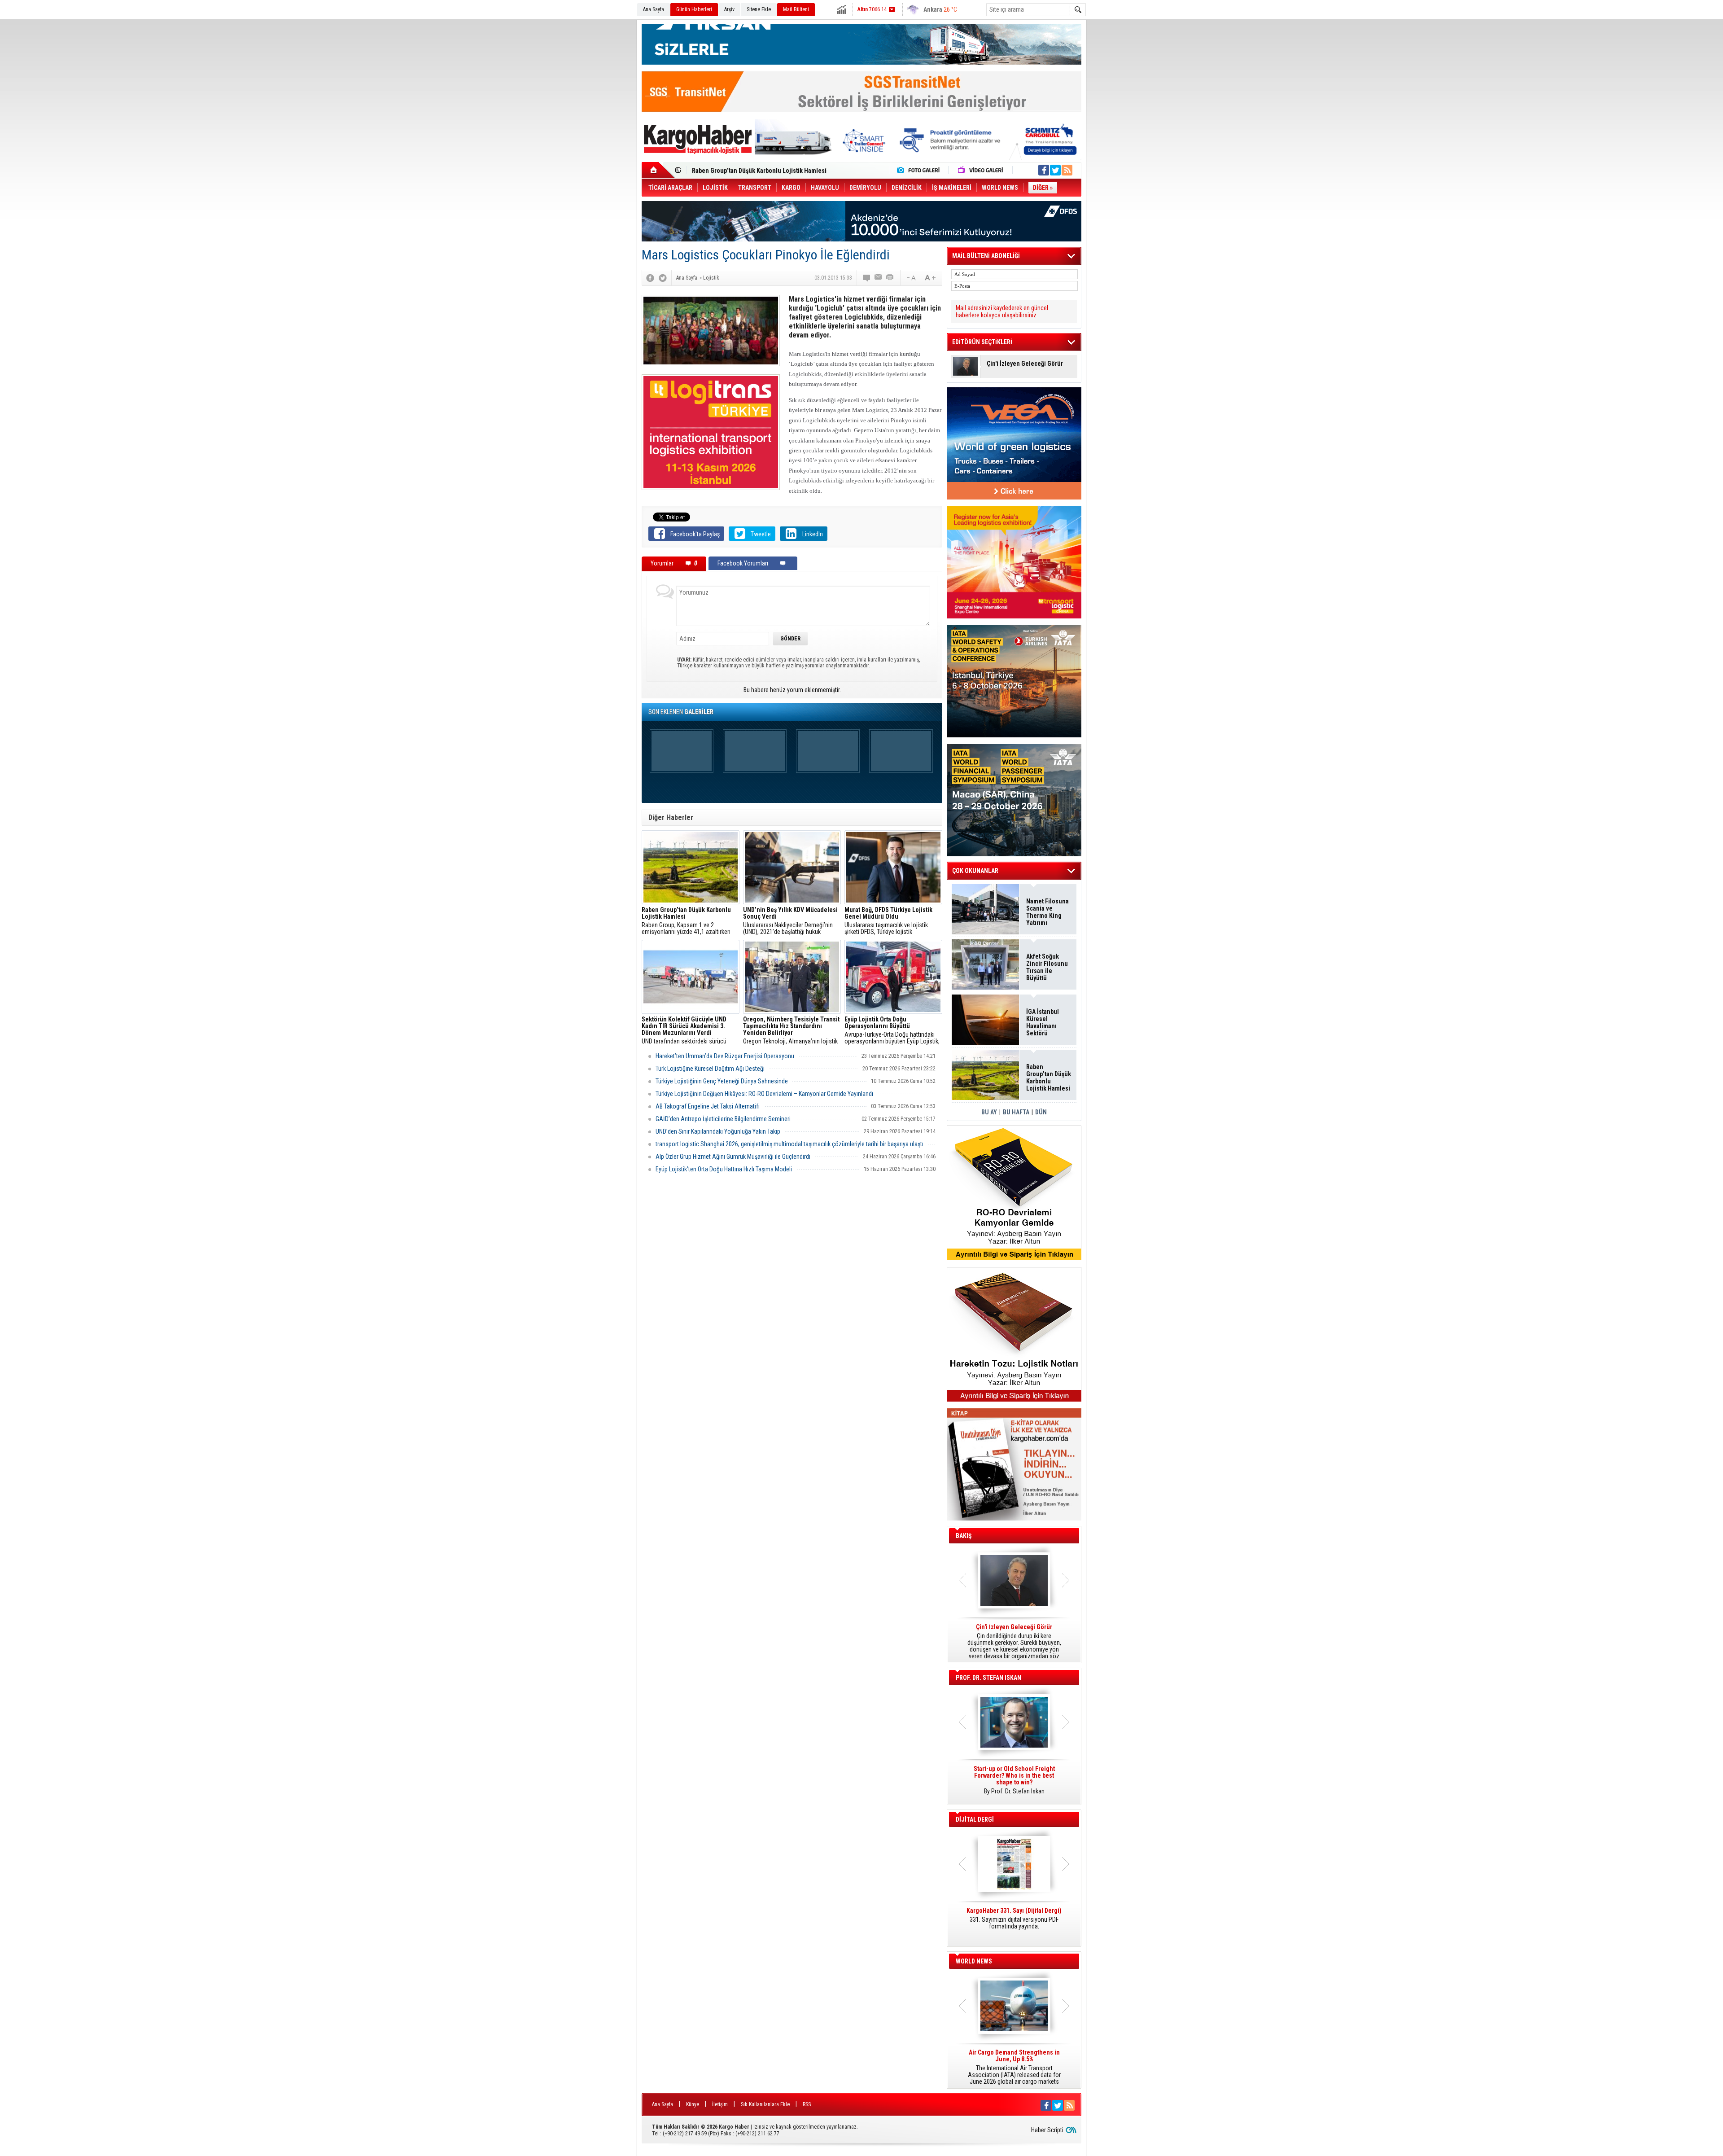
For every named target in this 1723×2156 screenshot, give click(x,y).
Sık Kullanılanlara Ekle (765, 2104)
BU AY (989, 1112)
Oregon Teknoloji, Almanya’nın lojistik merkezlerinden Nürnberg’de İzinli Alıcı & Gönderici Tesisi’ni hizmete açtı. (792, 1030)
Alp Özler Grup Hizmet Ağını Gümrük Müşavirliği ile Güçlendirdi (733, 1157)
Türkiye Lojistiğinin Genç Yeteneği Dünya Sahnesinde (722, 1081)
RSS (807, 2104)
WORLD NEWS (974, 1961)
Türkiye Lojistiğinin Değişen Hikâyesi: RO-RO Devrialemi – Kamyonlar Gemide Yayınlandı (764, 1094)
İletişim (720, 2104)
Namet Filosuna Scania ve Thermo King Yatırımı (1047, 912)
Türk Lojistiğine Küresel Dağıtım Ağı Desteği (710, 1069)
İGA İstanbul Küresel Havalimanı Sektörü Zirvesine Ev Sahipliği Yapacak (1043, 1022)
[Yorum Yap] (867, 278)
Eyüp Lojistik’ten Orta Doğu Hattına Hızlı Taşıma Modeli (724, 1169)
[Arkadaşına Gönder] (879, 278)
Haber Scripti (1047, 2130)
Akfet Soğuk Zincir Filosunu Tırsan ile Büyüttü (1047, 967)
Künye (693, 2104)
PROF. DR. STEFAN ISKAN (988, 1678)
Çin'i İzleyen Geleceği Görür (1025, 364)
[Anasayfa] (658, 170)
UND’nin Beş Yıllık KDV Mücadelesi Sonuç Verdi (757, 171)
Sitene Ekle (759, 9)
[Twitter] (663, 278)
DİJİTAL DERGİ (975, 1819)
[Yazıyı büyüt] (930, 278)
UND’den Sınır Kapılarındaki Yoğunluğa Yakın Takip (718, 1131)
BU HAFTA (1016, 1112)
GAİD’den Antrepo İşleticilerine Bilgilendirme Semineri (723, 1119)
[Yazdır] (890, 278)
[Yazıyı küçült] (910, 278)
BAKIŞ (964, 1536)
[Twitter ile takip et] (1055, 170)
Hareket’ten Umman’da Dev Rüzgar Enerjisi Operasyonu (725, 1056)
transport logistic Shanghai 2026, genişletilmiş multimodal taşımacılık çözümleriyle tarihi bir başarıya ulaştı (789, 1144)
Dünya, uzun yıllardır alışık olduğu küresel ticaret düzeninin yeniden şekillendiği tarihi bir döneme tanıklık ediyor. (1014, 1642)
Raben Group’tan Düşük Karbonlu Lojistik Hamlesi (1049, 1078)
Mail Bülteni (796, 9)
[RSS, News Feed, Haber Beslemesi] (1067, 170)
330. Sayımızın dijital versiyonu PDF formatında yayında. (1014, 1919)
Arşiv (729, 9)
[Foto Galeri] (920, 170)
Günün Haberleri (694, 9)
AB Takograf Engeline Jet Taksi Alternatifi (708, 1106)
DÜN (1041, 1112)
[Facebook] (650, 278)
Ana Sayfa (654, 9)
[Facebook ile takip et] (1044, 170)
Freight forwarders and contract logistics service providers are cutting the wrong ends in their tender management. (1014, 1784)
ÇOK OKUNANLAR (975, 871)
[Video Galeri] (981, 170)
